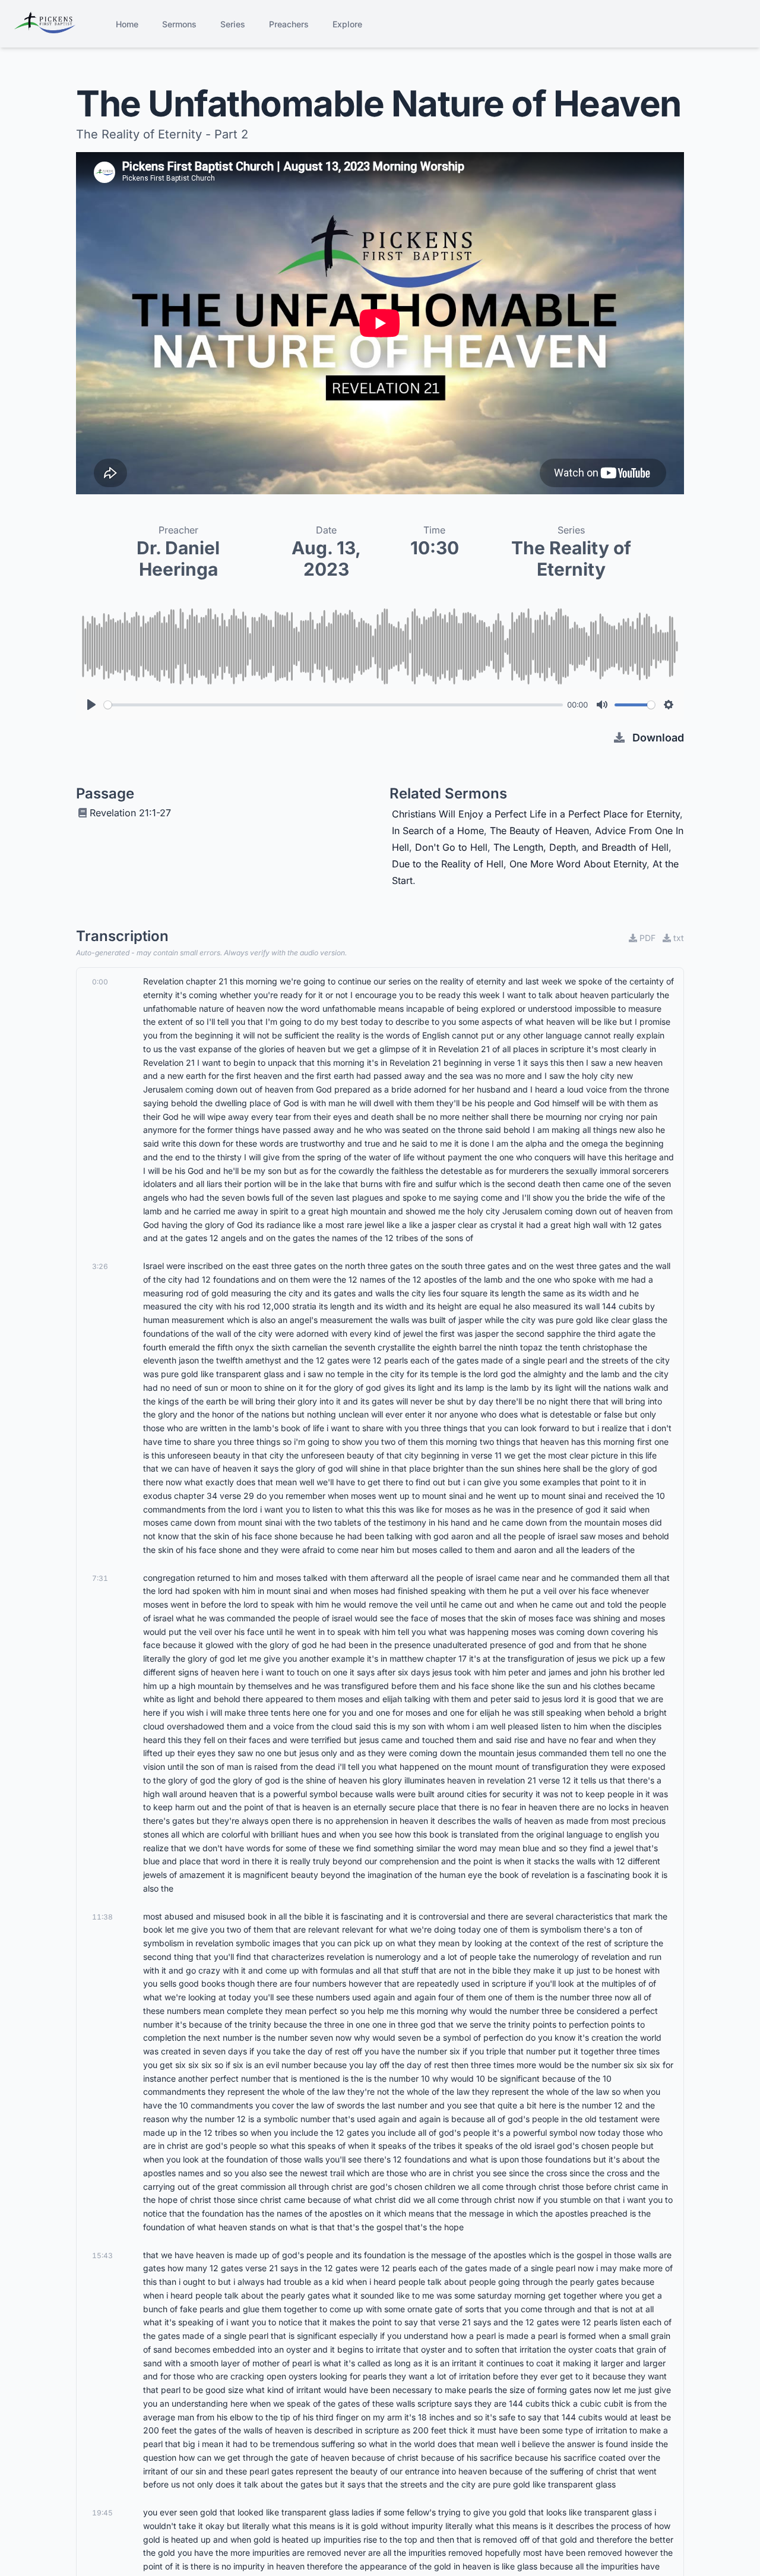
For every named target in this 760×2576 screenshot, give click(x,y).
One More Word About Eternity (578, 864)
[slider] (333, 705)
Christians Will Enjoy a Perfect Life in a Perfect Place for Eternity (536, 814)
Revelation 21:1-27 (130, 813)
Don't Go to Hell (451, 847)
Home (127, 24)
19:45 (102, 2513)
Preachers (289, 24)
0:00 (100, 982)
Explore (347, 24)
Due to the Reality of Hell (448, 864)
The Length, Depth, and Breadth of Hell (581, 847)
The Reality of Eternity (571, 558)
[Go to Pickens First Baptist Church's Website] (45, 24)
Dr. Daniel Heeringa (178, 558)
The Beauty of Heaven (539, 831)
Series (233, 24)
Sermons (179, 24)
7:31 (100, 1578)
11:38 (102, 1917)
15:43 (102, 2255)
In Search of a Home (438, 831)
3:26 (100, 1266)
